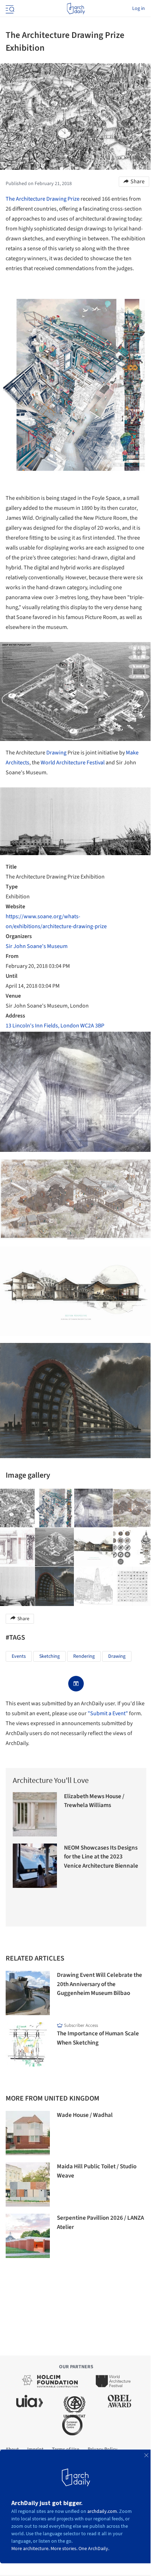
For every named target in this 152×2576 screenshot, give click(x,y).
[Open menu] (9, 9)
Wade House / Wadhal (85, 2115)
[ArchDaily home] (76, 9)
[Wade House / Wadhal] (28, 2133)
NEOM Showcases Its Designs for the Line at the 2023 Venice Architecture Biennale (101, 1857)
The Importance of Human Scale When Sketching (98, 2038)
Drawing (56, 753)
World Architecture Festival (73, 763)
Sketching (49, 1656)
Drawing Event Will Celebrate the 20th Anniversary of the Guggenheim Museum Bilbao (100, 1984)
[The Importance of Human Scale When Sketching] (28, 2044)
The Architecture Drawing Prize (43, 199)
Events (19, 1656)
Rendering (84, 1656)
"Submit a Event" (108, 1713)
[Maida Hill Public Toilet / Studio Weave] (28, 2184)
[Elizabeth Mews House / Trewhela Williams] (35, 1814)
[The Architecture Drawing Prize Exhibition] (54, 1508)
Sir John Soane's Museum (37, 946)
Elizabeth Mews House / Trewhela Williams (94, 1801)
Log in (139, 9)
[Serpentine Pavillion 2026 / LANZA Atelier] (28, 2236)
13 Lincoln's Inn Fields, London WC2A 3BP (55, 1026)
